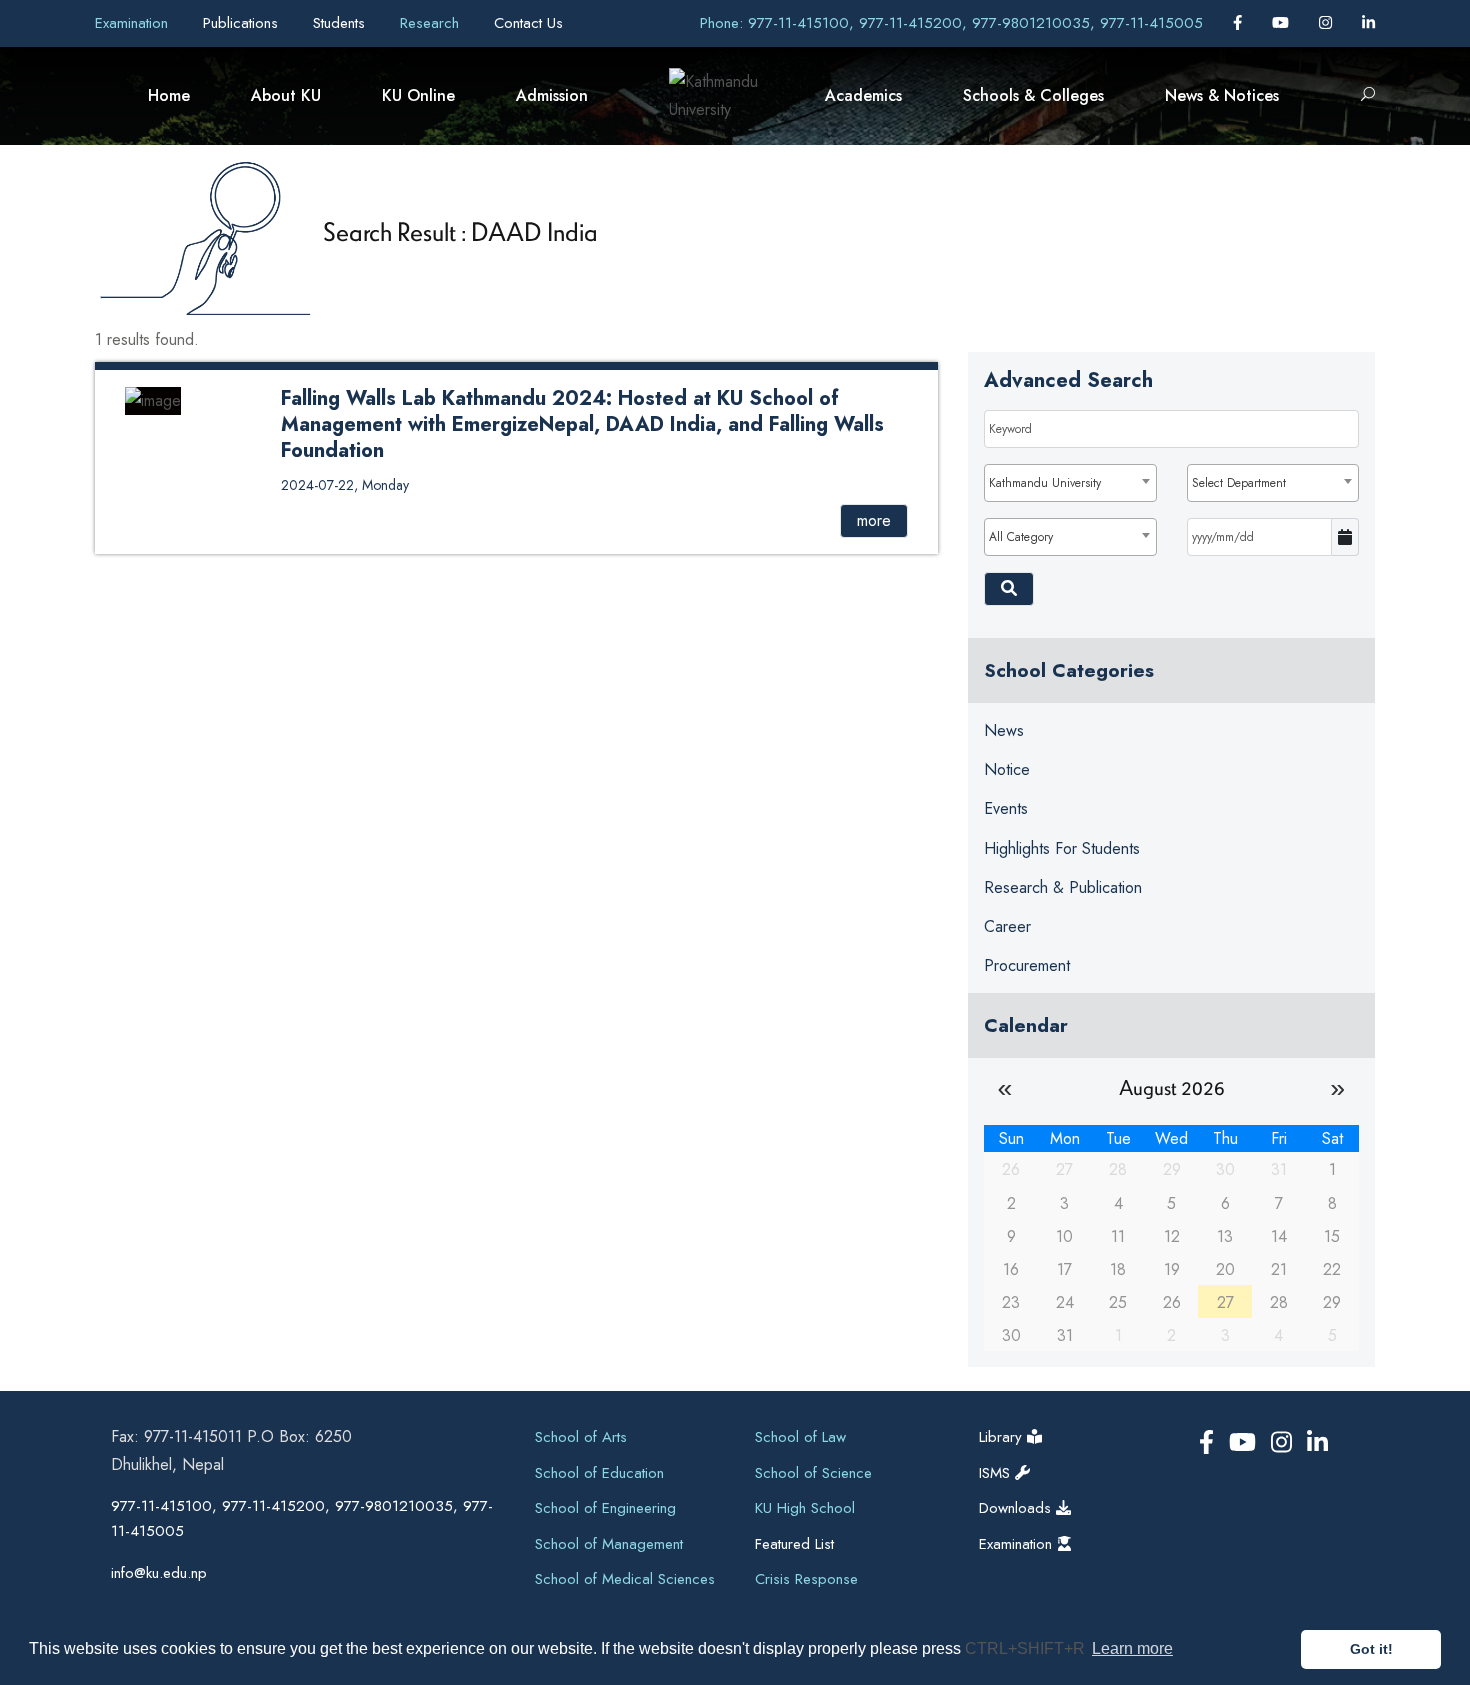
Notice (1007, 769)
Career (1007, 926)
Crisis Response (806, 1579)
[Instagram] (1328, 23)
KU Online (418, 95)
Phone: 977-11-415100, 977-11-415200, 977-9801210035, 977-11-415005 (951, 23)
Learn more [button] (1132, 1648)
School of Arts (581, 1437)
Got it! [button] (1371, 1649)
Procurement (1027, 965)
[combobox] (1070, 483)
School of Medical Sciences (625, 1579)
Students (341, 23)
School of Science (813, 1473)
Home (169, 95)
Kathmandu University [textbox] (1045, 483)
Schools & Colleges (1033, 95)
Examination (134, 23)
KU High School (805, 1508)
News (1004, 730)
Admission (552, 95)
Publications (243, 23)
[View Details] (153, 399)
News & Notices (1222, 95)
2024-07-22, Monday (345, 485)
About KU (286, 95)
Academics (863, 95)
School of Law (800, 1437)
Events (1006, 808)
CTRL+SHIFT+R (1027, 1648)
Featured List (794, 1544)
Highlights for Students (1062, 848)
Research (432, 23)
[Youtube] (1283, 23)
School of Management (609, 1544)
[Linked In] (1368, 23)
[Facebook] (1240, 23)
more (874, 520)
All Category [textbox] (1021, 537)
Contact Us (528, 23)
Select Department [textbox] (1239, 483)
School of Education (599, 1473)
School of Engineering (605, 1508)
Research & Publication (1063, 887)
